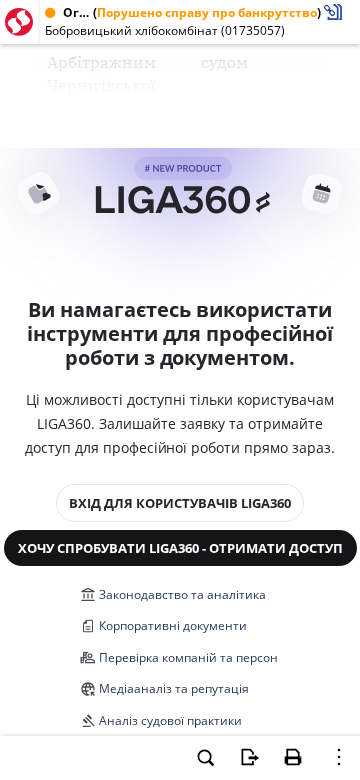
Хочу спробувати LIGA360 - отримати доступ (180, 548)
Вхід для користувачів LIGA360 (180, 503)
